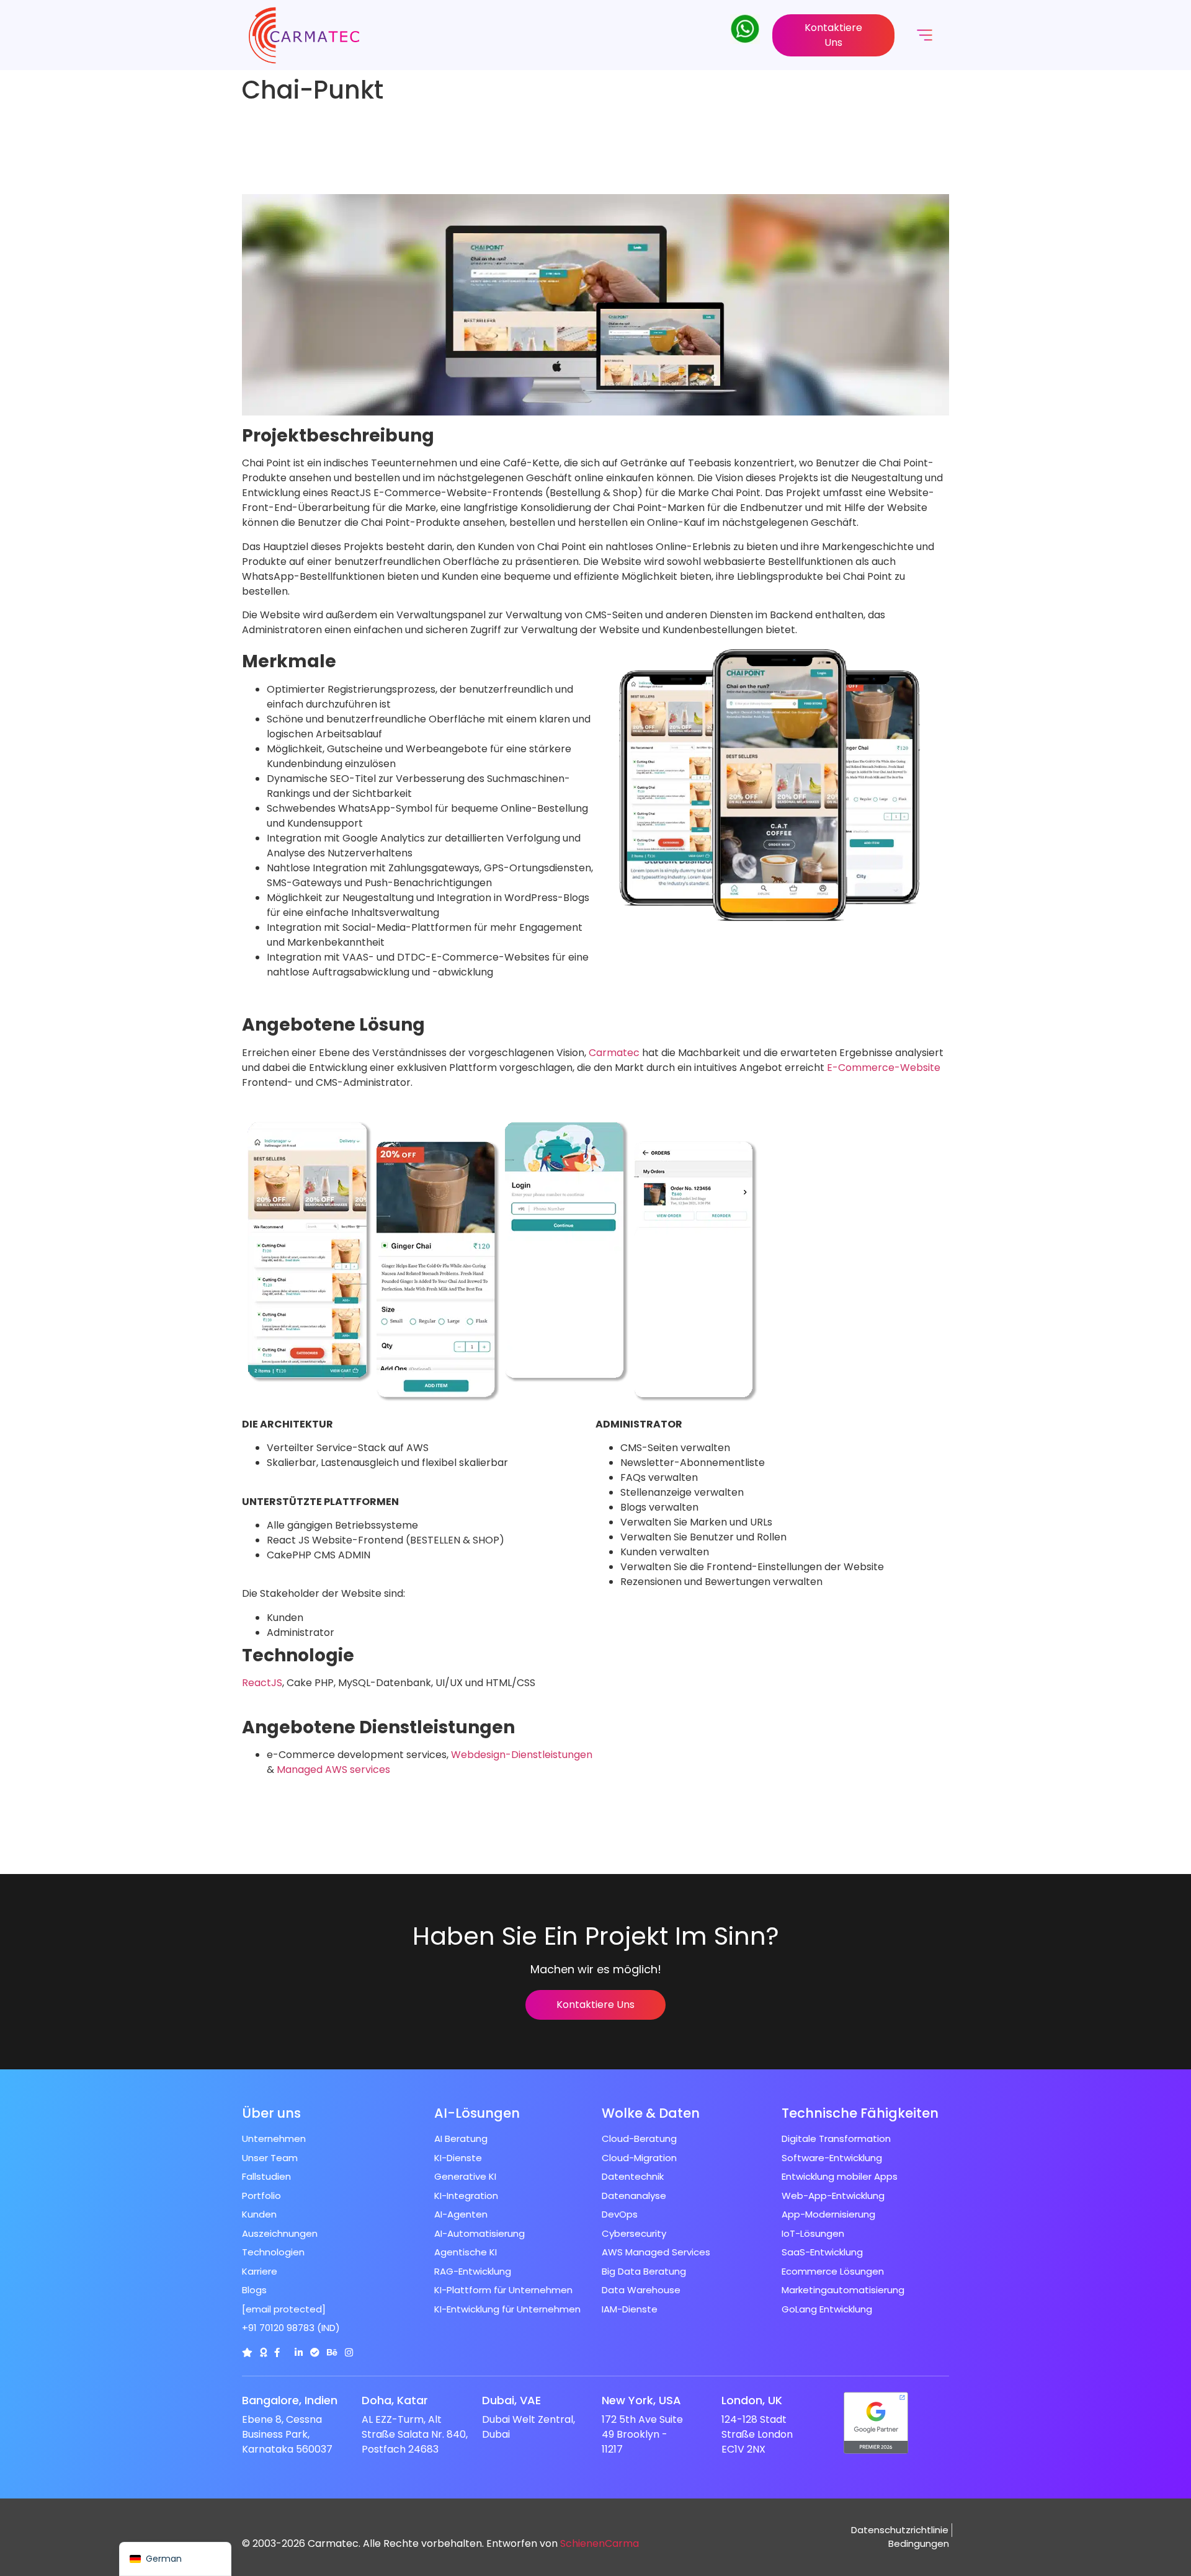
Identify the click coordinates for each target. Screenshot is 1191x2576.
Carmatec (614, 1053)
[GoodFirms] (263, 2352)
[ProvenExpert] (315, 2352)
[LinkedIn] (299, 2352)
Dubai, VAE (511, 2400)
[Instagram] (349, 2352)
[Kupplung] (247, 2352)
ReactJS (262, 1683)
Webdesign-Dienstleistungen (522, 1755)
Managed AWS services (333, 1770)
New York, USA (641, 2400)
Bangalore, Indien (290, 2400)
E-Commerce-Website (884, 1068)
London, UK (752, 2400)
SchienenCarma (600, 2543)
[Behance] (332, 2352)
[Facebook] (277, 2352)
